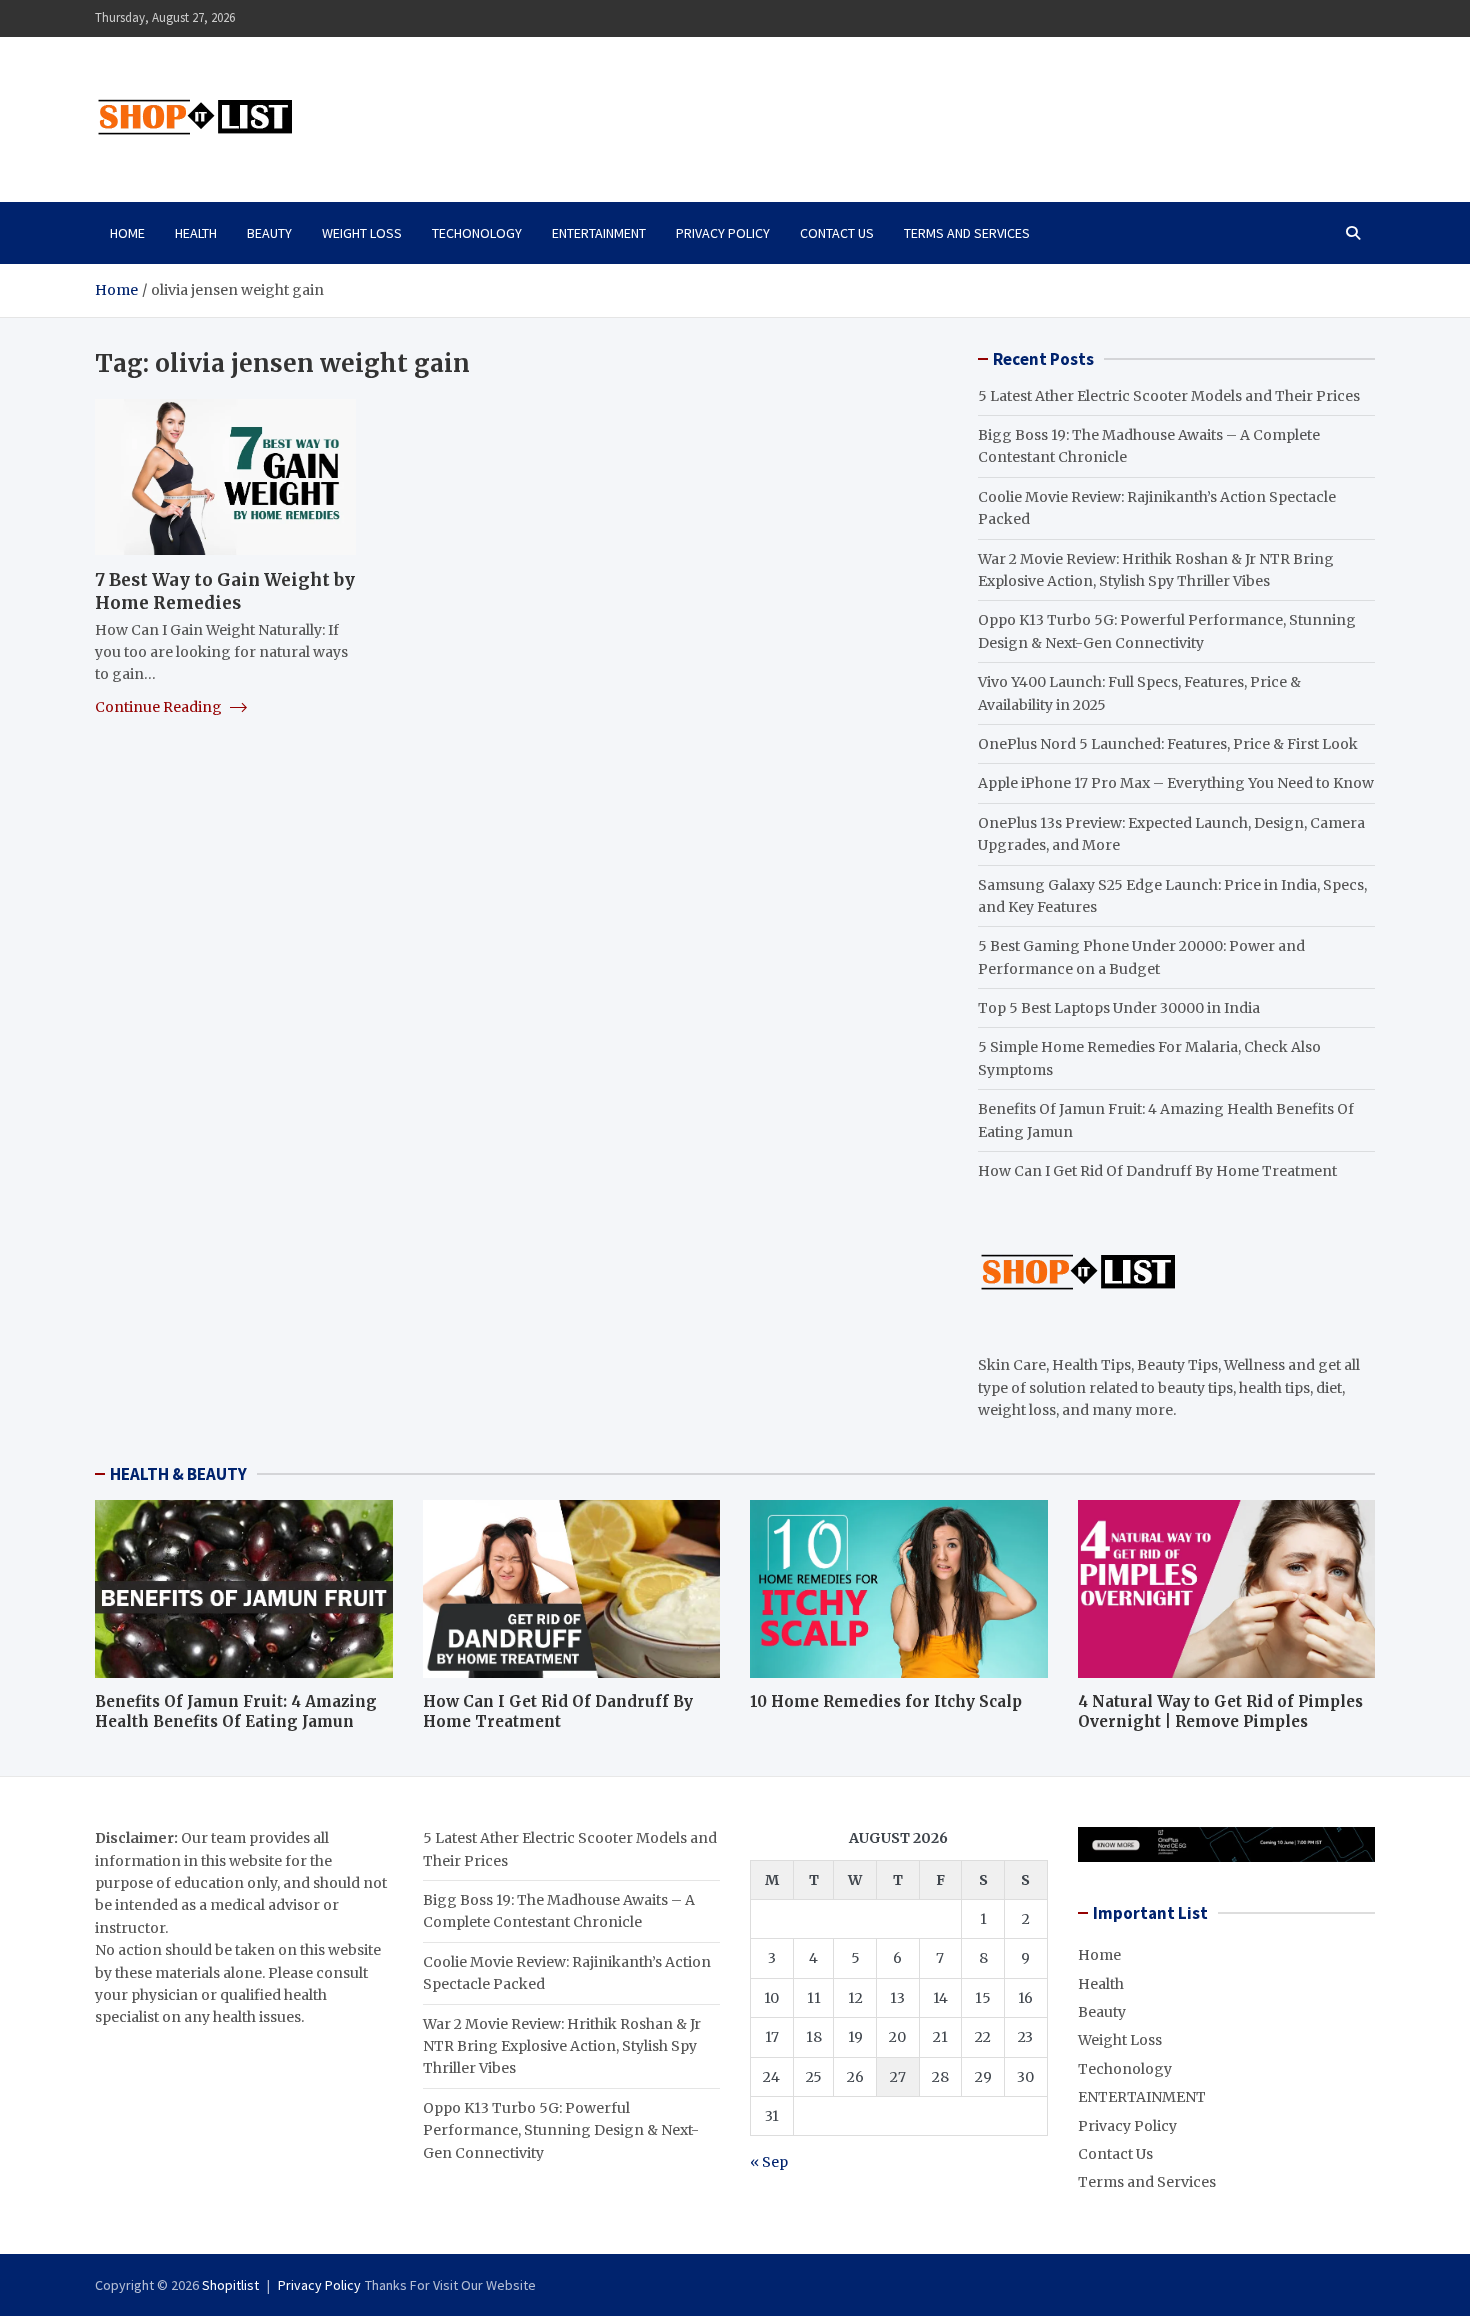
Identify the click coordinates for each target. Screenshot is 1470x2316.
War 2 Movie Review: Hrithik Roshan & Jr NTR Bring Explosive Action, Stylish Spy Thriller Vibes (562, 2046)
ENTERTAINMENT (599, 233)
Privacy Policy (723, 233)
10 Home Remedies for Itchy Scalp (886, 1701)
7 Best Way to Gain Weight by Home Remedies (225, 591)
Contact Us (837, 233)
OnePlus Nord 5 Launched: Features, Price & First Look (1168, 744)
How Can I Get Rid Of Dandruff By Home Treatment (1157, 1171)
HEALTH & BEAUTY (178, 1474)
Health (196, 233)
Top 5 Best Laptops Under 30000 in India (1119, 1008)
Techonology (477, 233)
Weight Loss (362, 233)
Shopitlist (230, 2285)
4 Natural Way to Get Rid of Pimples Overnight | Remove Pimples (1220, 1711)
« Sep (769, 2162)
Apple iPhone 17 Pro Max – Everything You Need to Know (1176, 783)
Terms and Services (967, 233)
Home (127, 233)
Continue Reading (160, 707)
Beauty (269, 233)
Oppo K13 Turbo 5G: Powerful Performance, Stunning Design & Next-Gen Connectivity (561, 2130)
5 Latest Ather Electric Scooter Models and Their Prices (1169, 396)
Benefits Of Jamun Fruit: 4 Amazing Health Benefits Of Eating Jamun (236, 1711)
